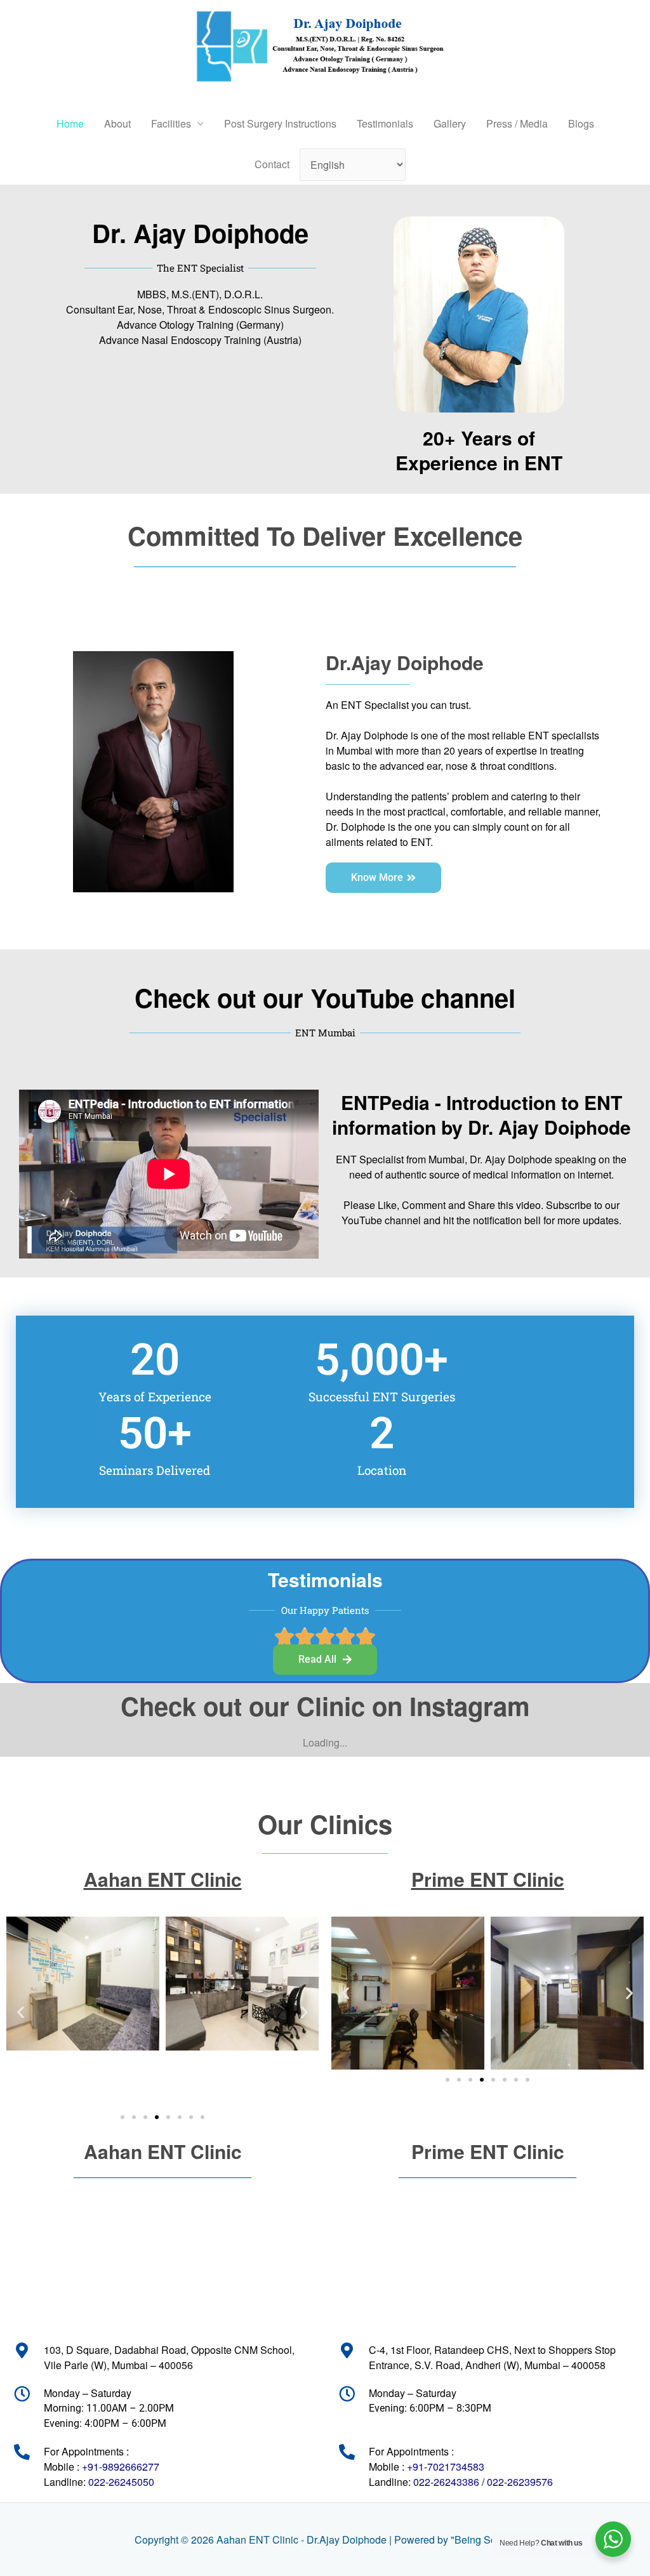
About (117, 123)
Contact (272, 164)
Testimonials (385, 123)
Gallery (450, 123)
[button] (21, 2011)
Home (70, 123)
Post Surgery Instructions (280, 123)
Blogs (581, 123)
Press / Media (517, 123)
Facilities (171, 123)
